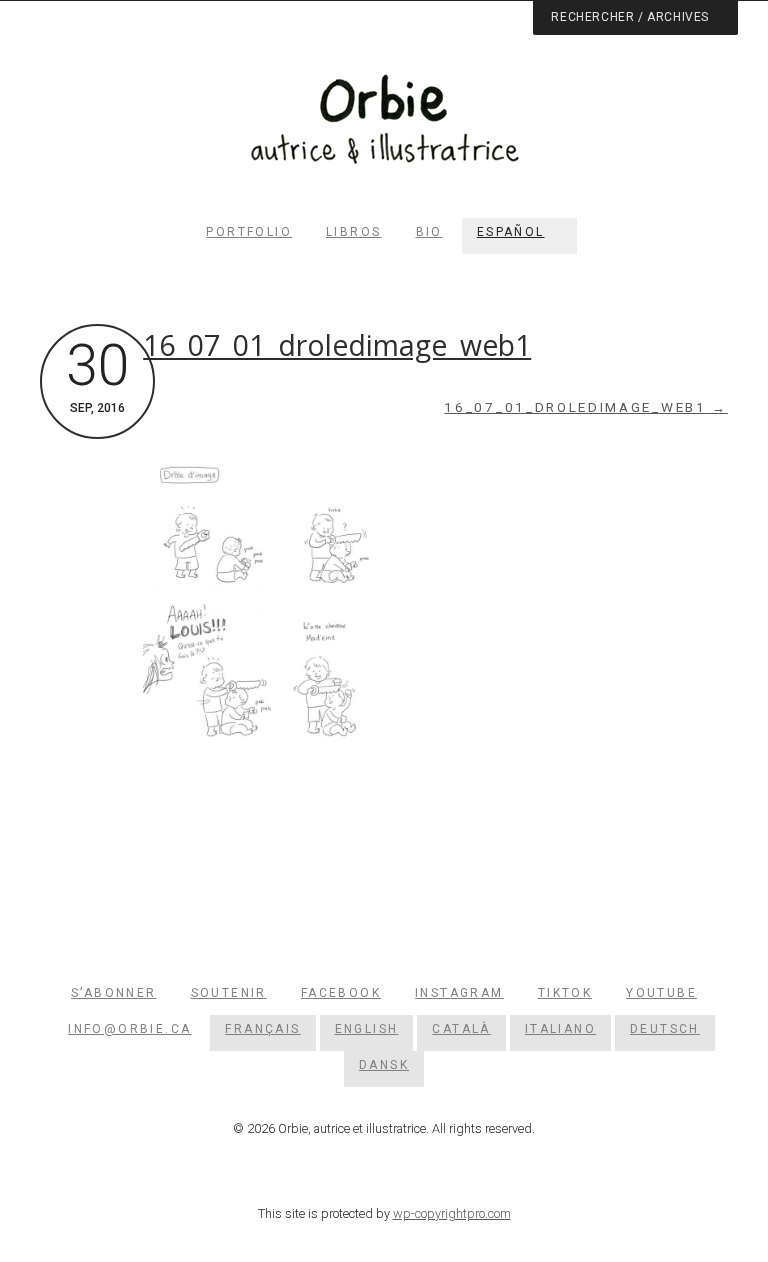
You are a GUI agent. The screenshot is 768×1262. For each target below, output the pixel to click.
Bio (429, 232)
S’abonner (114, 993)
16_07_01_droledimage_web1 (337, 345)
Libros (353, 232)
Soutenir (229, 993)
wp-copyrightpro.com (452, 1213)
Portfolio (249, 232)
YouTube (661, 993)
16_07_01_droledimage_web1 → (586, 407)
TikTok (565, 993)
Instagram (459, 993)
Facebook (341, 993)
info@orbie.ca (129, 1029)
